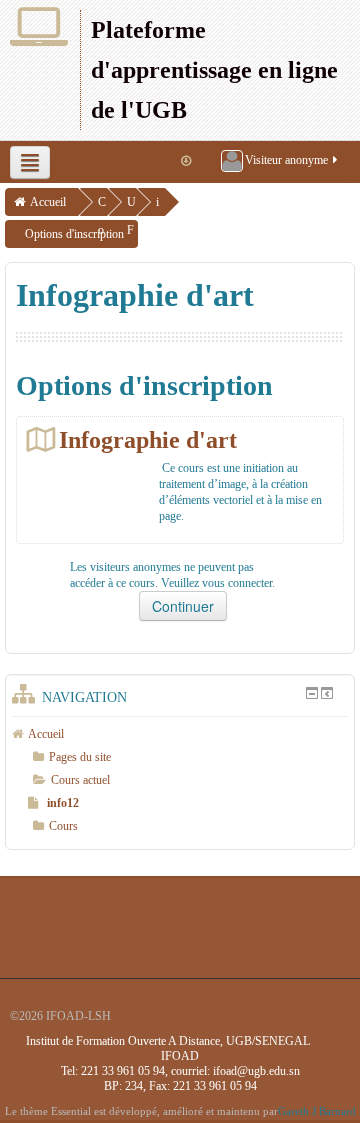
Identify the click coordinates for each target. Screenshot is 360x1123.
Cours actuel (80, 780)
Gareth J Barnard (317, 1111)
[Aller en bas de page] (186, 161)
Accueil (48, 202)
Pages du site (80, 757)
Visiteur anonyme (286, 160)
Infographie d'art (148, 439)
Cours (63, 826)
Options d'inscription (74, 234)
